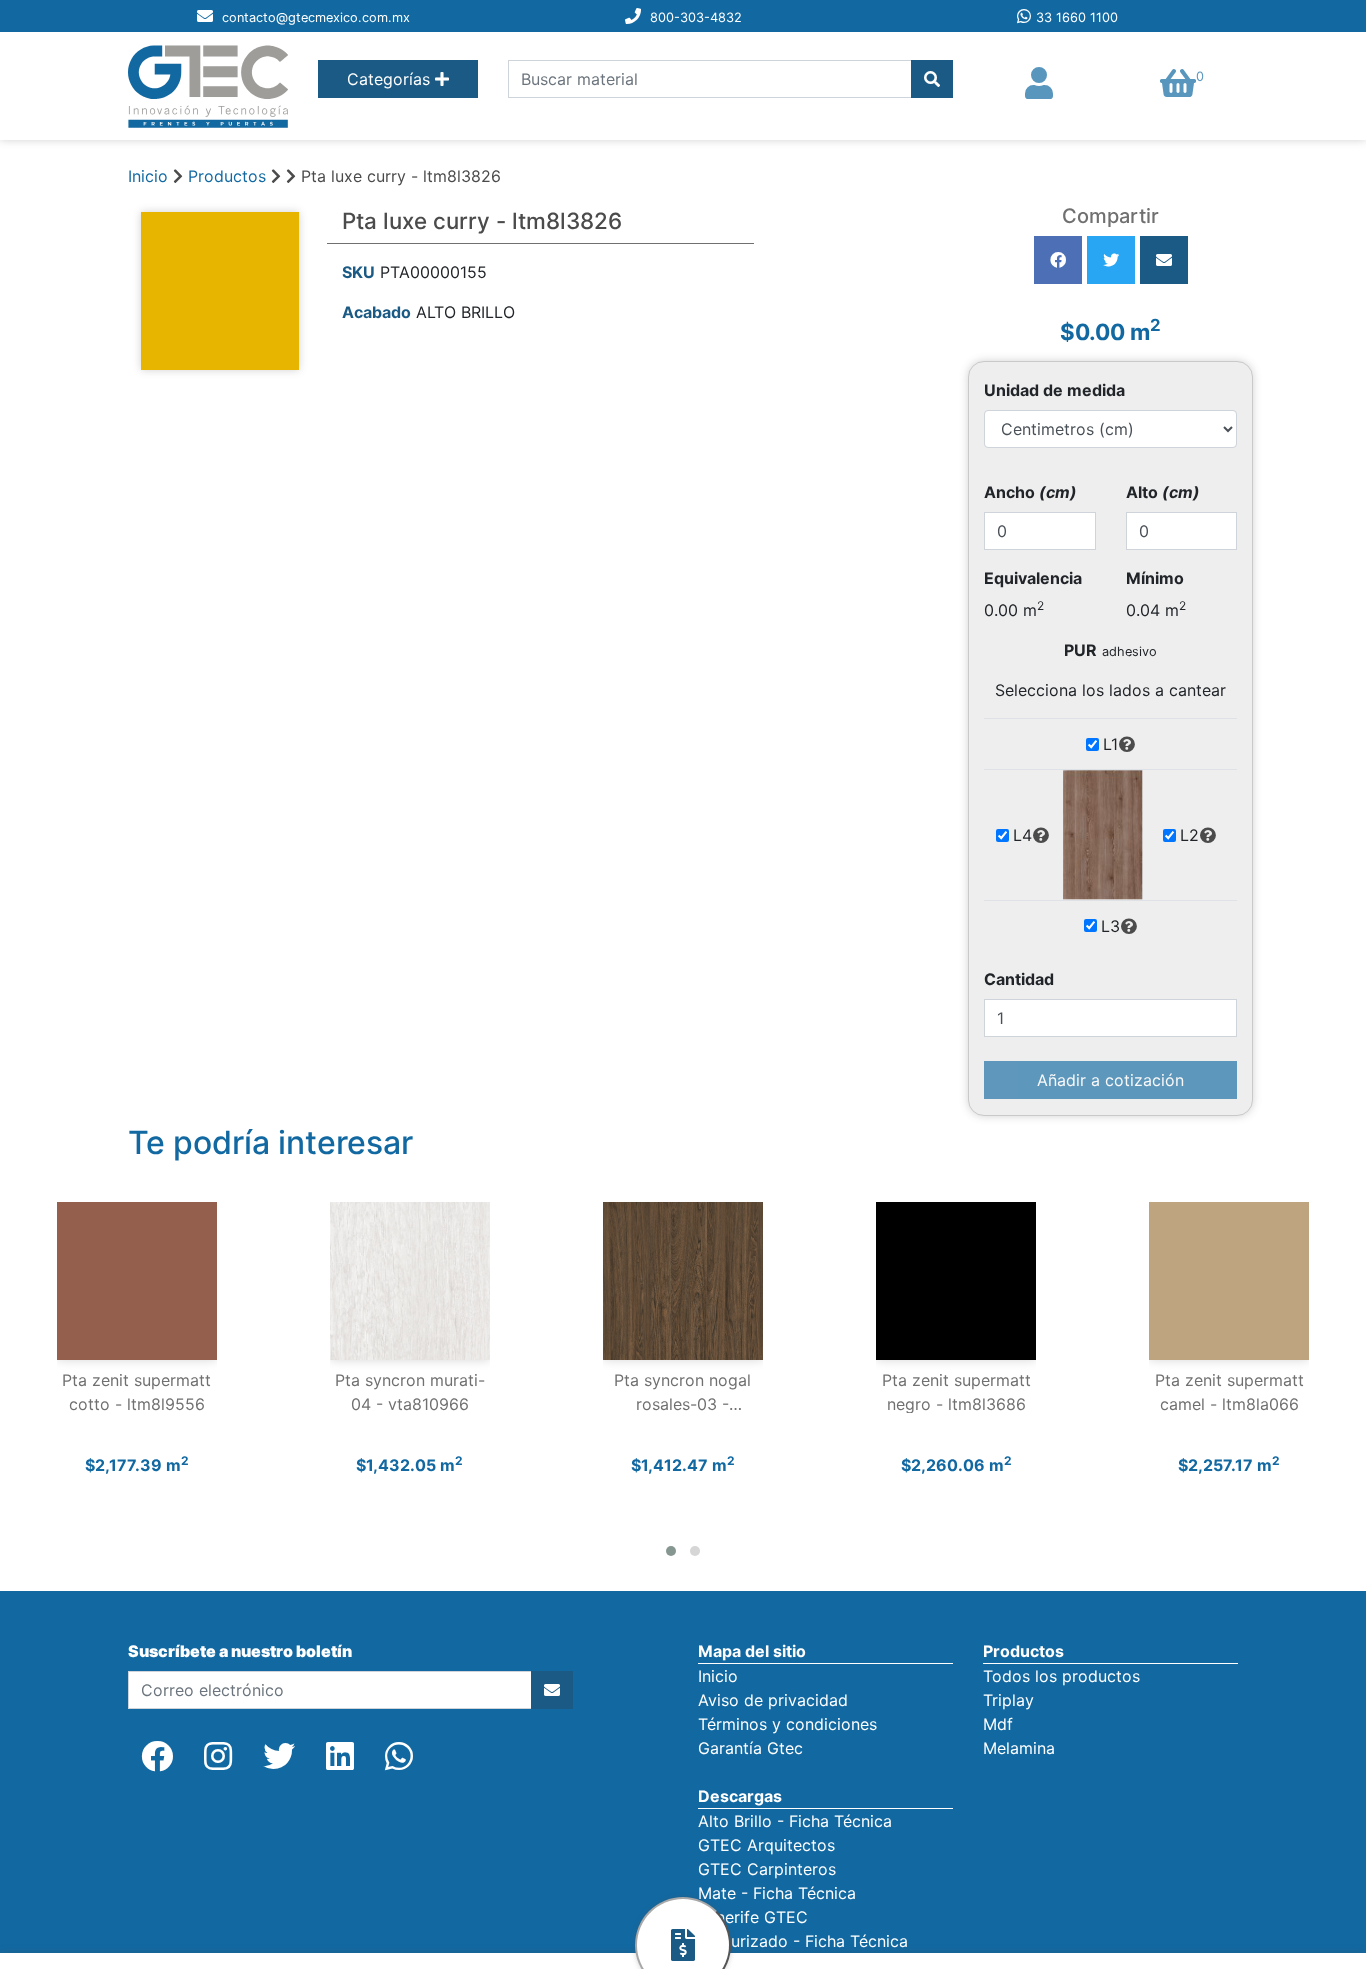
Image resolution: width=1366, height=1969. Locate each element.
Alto (1163, 492)
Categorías (391, 79)
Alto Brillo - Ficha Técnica (795, 1821)
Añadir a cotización (1110, 1080)
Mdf (998, 1724)
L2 (1189, 835)
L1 (1110, 744)
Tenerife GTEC (753, 1917)
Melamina (1019, 1748)
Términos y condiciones (787, 1724)
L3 (1110, 926)
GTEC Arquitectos (766, 1845)
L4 (1022, 835)
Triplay (1008, 1700)
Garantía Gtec (750, 1748)
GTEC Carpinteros (767, 1869)
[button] (671, 1551)
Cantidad (1019, 979)
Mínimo (1155, 578)
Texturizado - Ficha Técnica (803, 1941)
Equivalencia (1033, 578)
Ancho (1030, 492)
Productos (227, 176)
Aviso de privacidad (773, 1700)
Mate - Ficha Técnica (777, 1893)
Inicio (148, 176)
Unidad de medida (1054, 390)
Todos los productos (1061, 1676)
